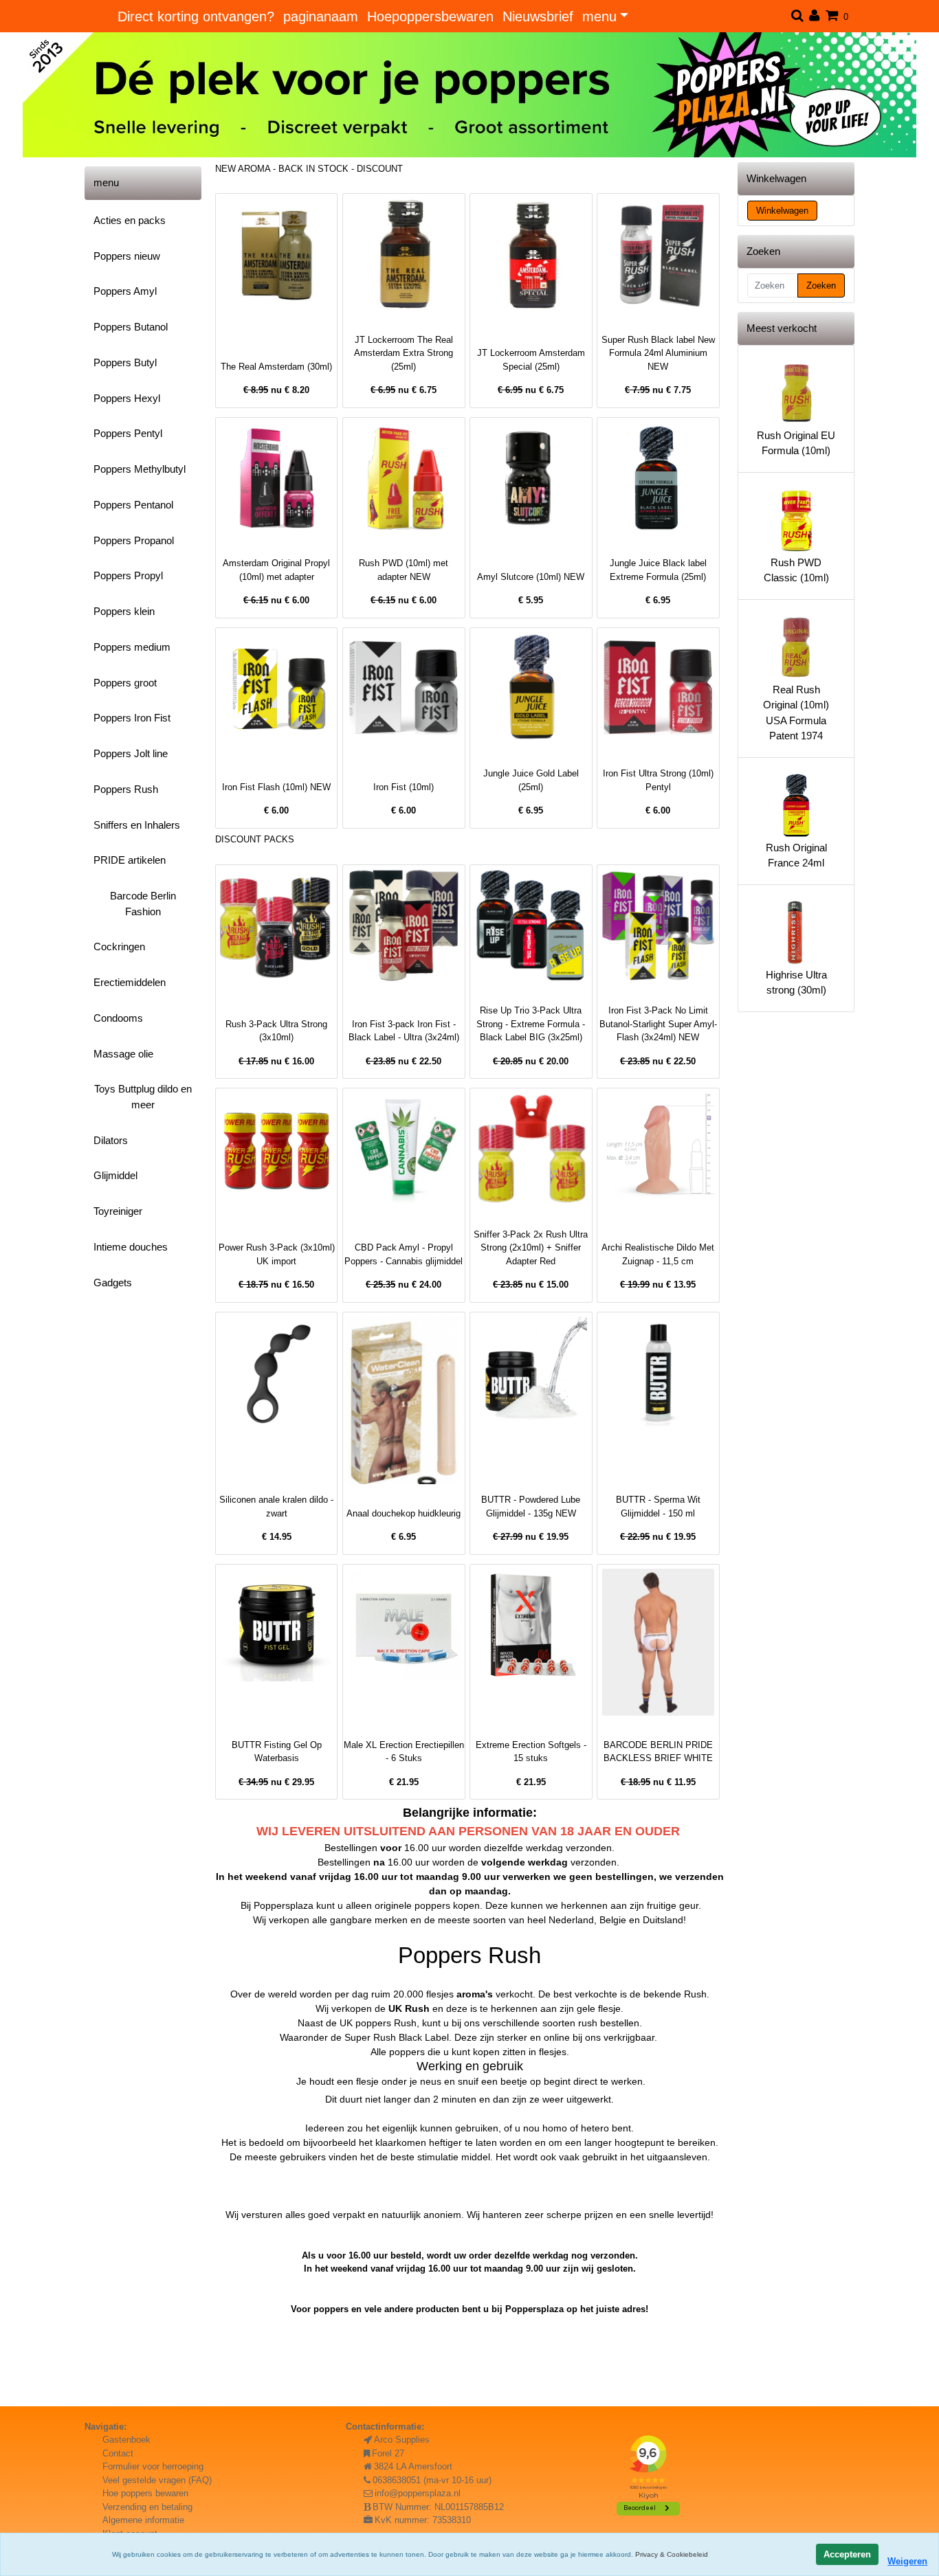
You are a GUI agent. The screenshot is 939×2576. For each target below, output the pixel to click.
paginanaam (321, 16)
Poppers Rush (126, 789)
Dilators (111, 1140)
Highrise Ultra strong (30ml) (796, 983)
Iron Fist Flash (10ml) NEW (276, 787)
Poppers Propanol (134, 540)
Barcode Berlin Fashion (143, 904)
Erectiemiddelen (130, 982)
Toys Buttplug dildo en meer (143, 1097)
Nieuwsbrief (538, 16)
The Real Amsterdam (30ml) (276, 367)
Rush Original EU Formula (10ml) (796, 443)
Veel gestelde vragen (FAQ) (157, 2480)
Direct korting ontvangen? (196, 16)
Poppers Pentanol (133, 505)
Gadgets (113, 1283)
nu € (276, 390)
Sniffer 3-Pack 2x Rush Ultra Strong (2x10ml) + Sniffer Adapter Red (531, 1248)
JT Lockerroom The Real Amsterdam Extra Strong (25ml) (404, 353)
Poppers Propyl (128, 575)
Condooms (118, 1018)
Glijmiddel (115, 1175)
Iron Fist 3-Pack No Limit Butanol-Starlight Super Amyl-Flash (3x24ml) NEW (658, 1024)
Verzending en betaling (147, 2507)
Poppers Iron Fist (132, 718)
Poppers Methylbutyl (140, 469)
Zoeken (821, 285)
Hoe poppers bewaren (145, 2493)
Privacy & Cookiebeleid (672, 2554)
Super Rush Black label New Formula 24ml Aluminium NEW (658, 353)
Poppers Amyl (125, 291)
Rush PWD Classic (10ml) (796, 570)
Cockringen (119, 947)
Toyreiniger (118, 1211)
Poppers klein (124, 611)
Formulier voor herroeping (153, 2466)
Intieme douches (131, 1247)
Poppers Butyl (125, 362)
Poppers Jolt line (131, 753)
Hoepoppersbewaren (430, 16)
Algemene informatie (143, 2520)
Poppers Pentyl (128, 433)
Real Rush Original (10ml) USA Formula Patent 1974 (796, 713)
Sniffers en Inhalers (137, 825)
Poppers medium (132, 647)
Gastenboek (126, 2440)
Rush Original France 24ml (796, 855)
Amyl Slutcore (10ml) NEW (531, 577)
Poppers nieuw (127, 256)
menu (599, 16)
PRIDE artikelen (130, 860)
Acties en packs (130, 220)
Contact (118, 2453)
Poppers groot (125, 683)
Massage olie (123, 1054)
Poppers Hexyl (127, 398)
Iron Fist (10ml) (404, 787)
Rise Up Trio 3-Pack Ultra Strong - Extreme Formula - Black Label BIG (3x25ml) (531, 1024)
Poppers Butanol (131, 327)
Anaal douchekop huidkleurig (404, 1513)
